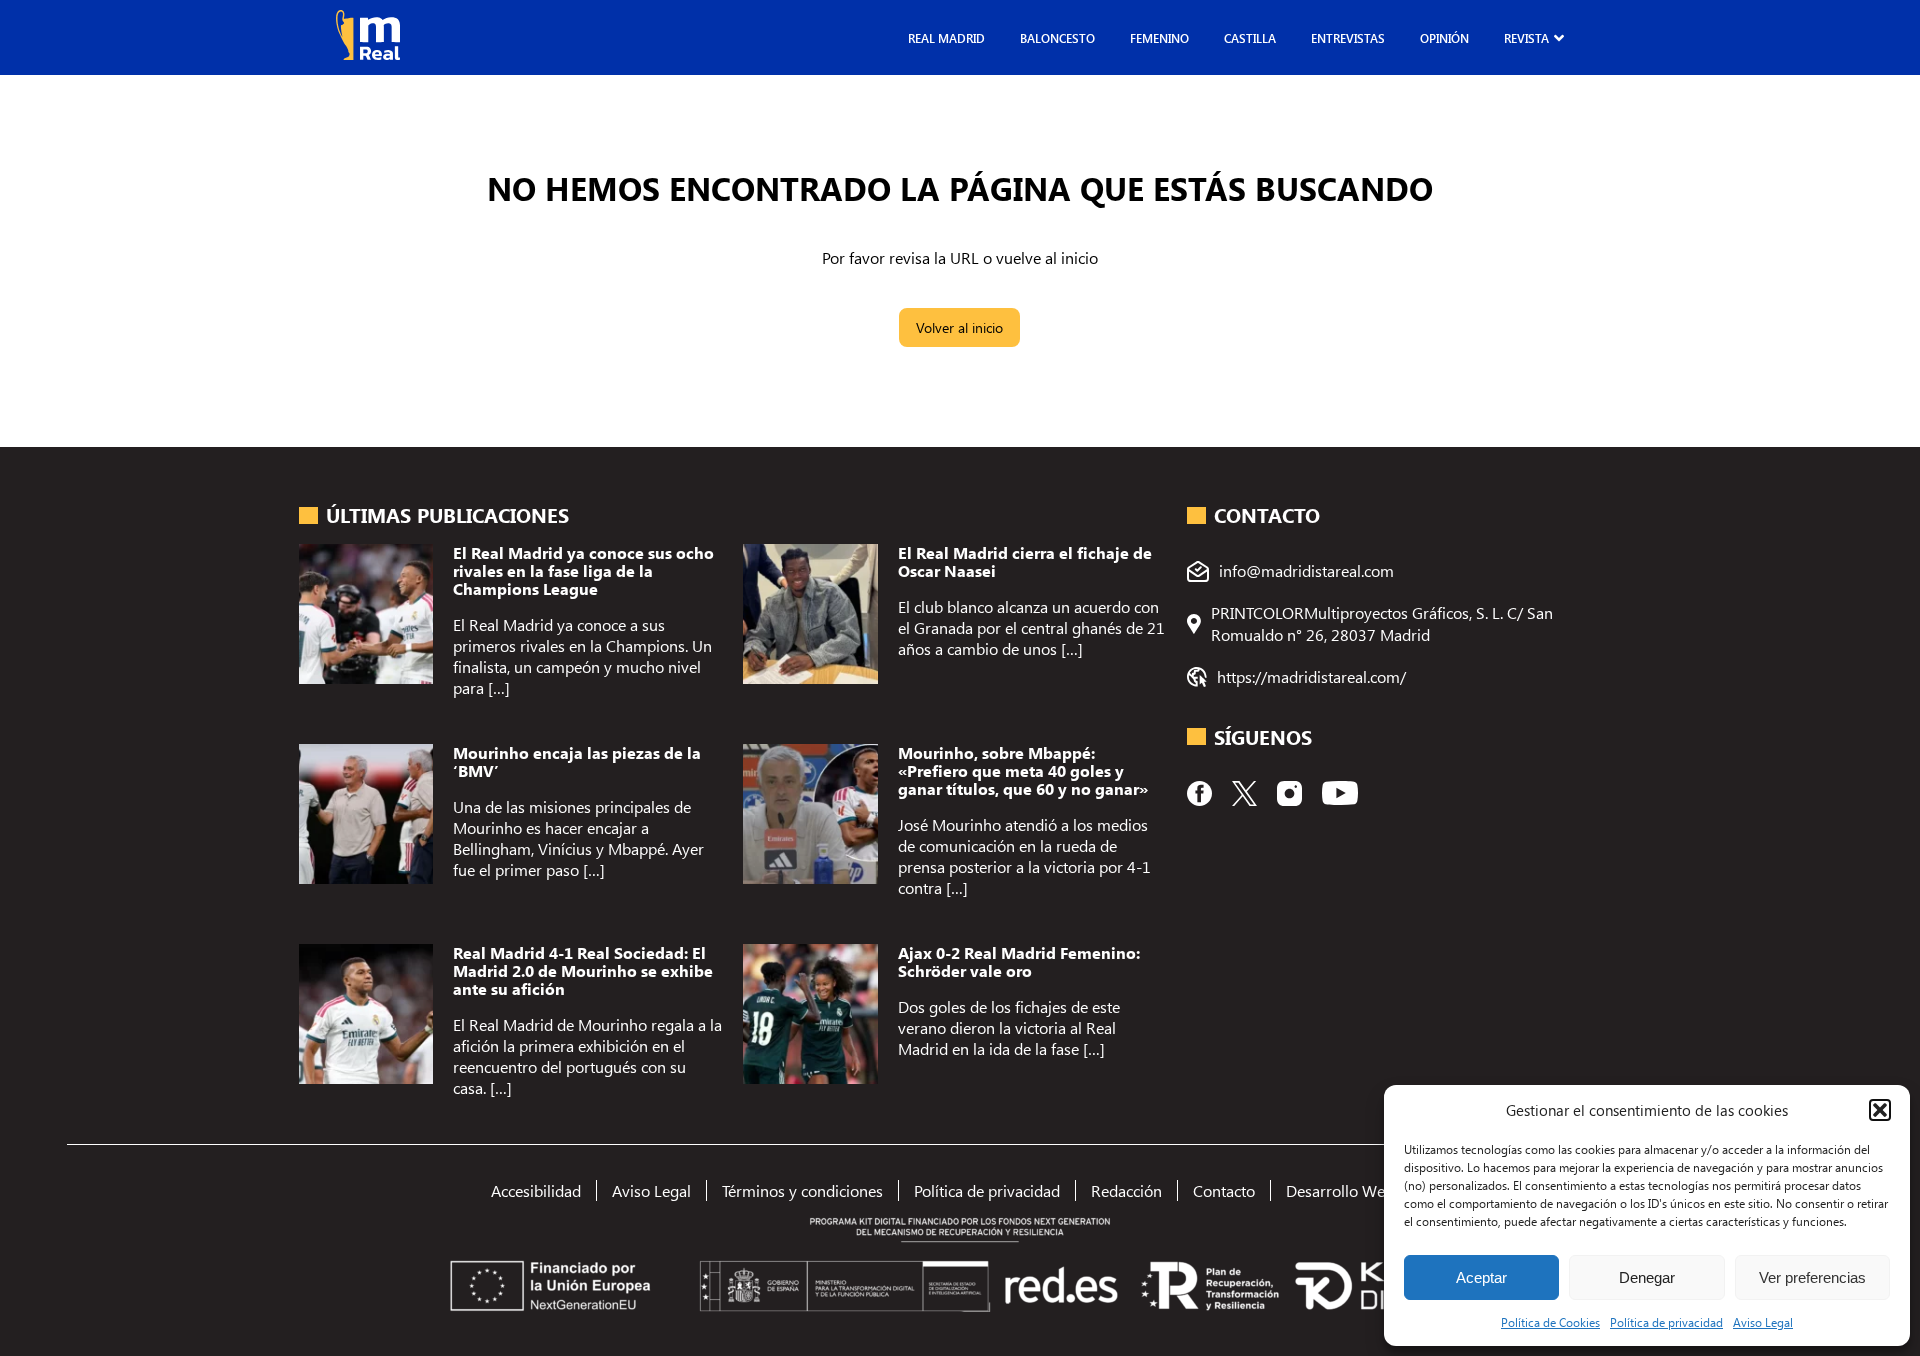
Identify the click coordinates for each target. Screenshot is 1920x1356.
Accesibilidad (536, 1190)
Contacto (1224, 1190)
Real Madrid (946, 38)
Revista (1526, 38)
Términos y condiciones (802, 1190)
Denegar (1647, 1277)
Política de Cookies (1550, 1322)
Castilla (1250, 38)
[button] (1880, 1110)
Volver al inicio (959, 327)
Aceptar (1481, 1277)
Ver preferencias (1812, 1277)
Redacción (1126, 1190)
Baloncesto (1057, 38)
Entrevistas (1348, 38)
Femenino (1159, 38)
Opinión (1444, 38)
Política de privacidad (1666, 1322)
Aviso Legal (1763, 1322)
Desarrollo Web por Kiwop (1377, 1190)
